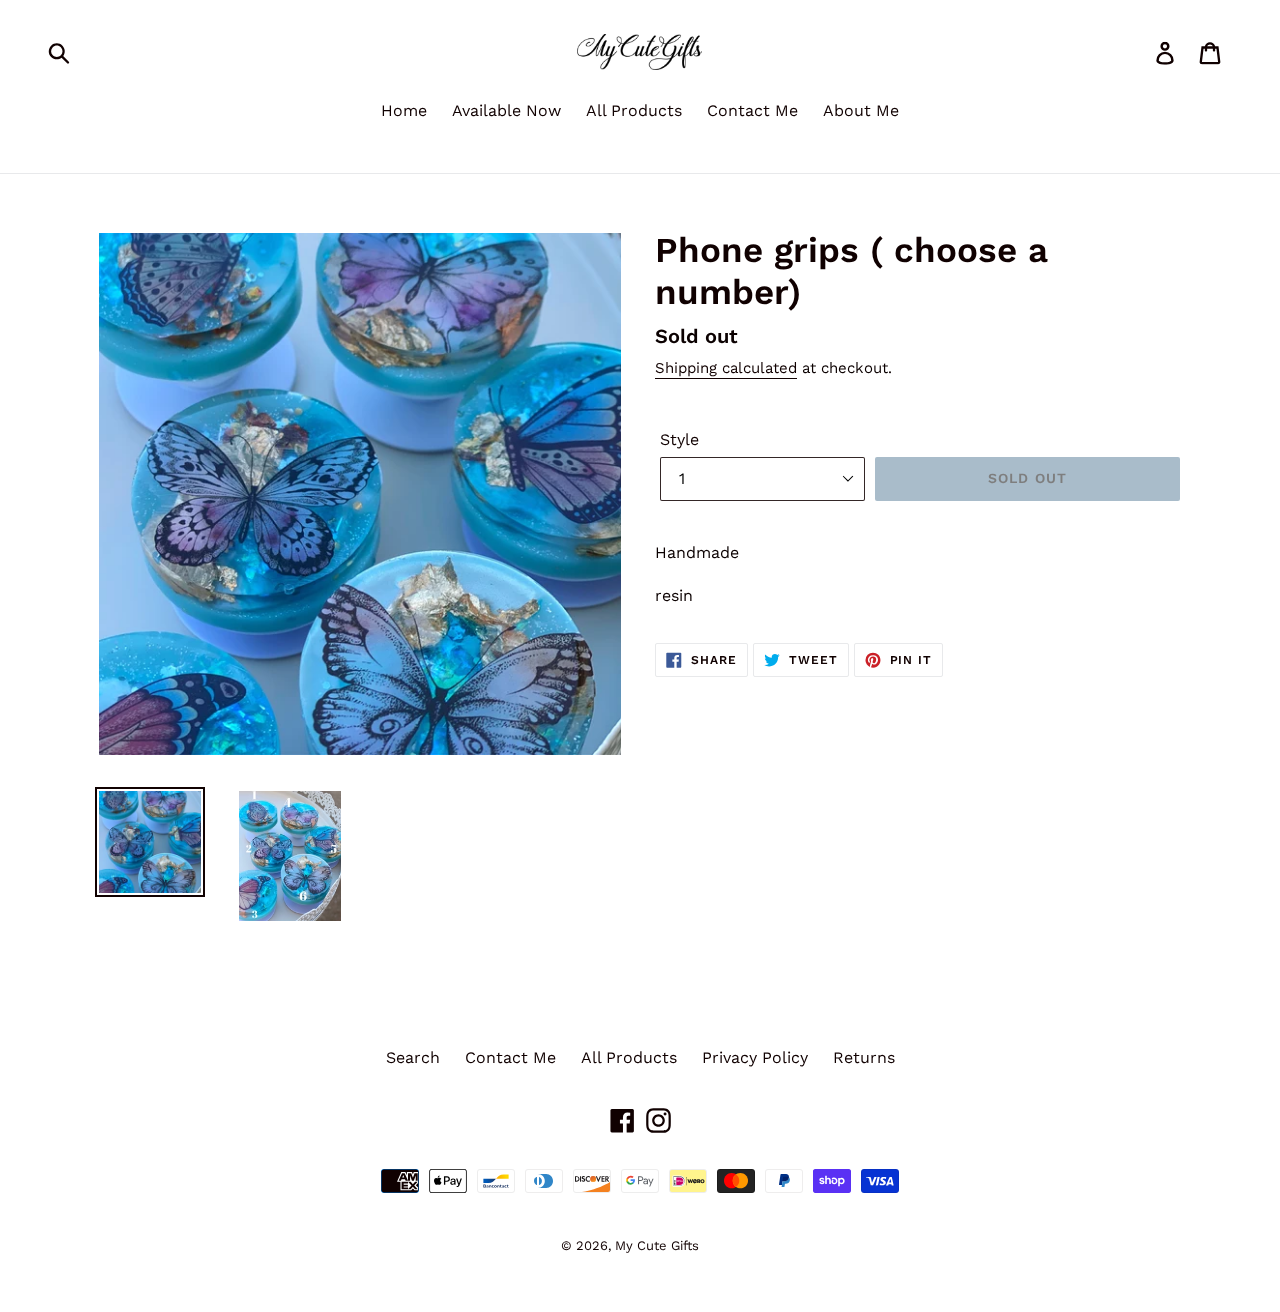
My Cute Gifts (657, 1245)
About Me (861, 110)
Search (413, 1057)
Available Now (506, 110)
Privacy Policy (755, 1057)
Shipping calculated (726, 368)
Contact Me (752, 110)
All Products (634, 110)
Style (679, 439)
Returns (864, 1057)
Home (404, 110)
